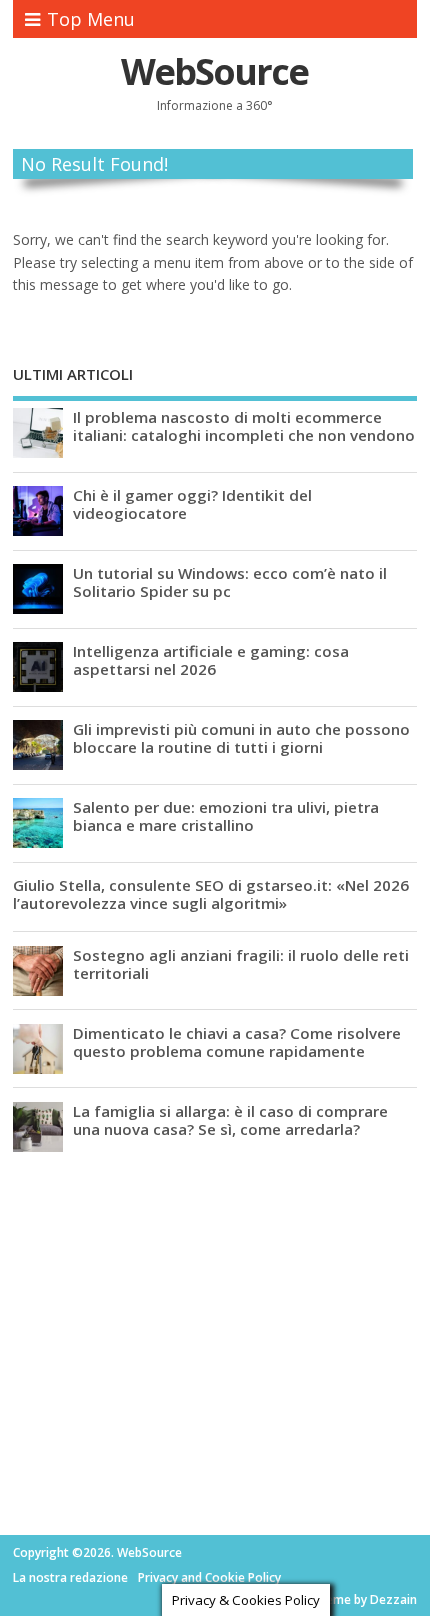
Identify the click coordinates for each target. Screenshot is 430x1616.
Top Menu (91, 19)
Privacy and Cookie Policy (209, 1577)
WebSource (214, 71)
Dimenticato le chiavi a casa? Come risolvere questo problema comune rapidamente (237, 1042)
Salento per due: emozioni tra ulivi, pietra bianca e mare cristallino (226, 816)
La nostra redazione (70, 1577)
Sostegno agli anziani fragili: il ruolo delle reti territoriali (241, 964)
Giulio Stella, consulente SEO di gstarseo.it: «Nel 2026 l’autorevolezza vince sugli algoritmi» (211, 894)
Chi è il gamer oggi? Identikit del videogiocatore (192, 504)
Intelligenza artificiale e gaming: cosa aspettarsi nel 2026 (211, 660)
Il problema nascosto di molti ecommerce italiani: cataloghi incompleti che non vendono (244, 426)
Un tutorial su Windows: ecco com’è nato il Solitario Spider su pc (230, 582)
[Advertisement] (163, 1313)
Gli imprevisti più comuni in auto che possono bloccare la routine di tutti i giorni (241, 738)
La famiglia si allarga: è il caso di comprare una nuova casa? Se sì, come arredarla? (230, 1120)
